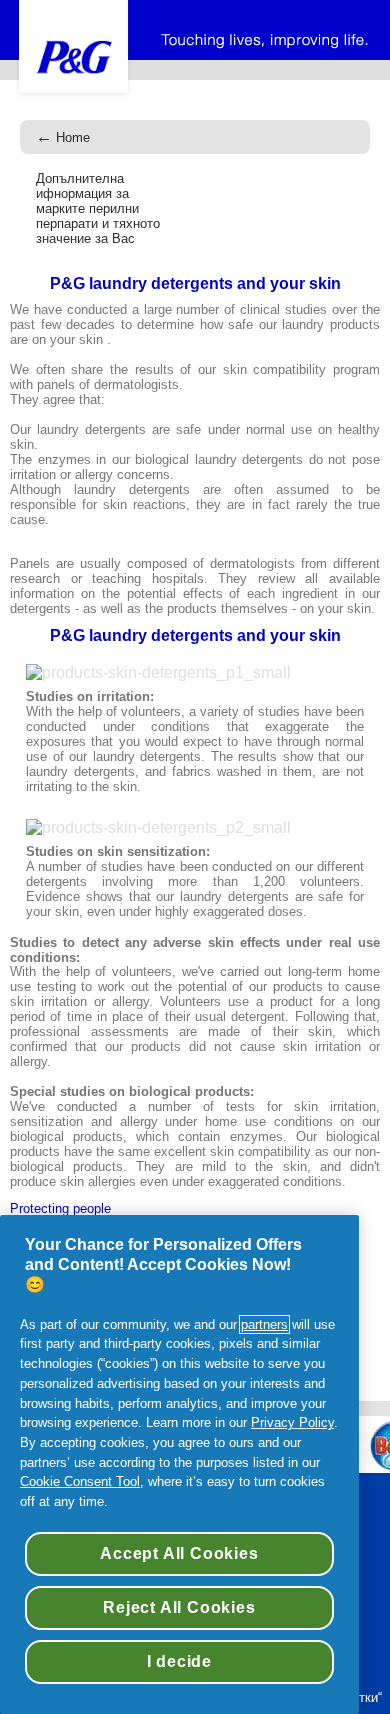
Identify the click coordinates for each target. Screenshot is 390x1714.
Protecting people (60, 1209)
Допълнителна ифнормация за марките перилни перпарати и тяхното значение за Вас (98, 208)
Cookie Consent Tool (80, 1481)
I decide (179, 1661)
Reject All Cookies (179, 1607)
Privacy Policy (292, 1422)
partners (264, 1324)
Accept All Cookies (179, 1553)
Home (63, 137)
